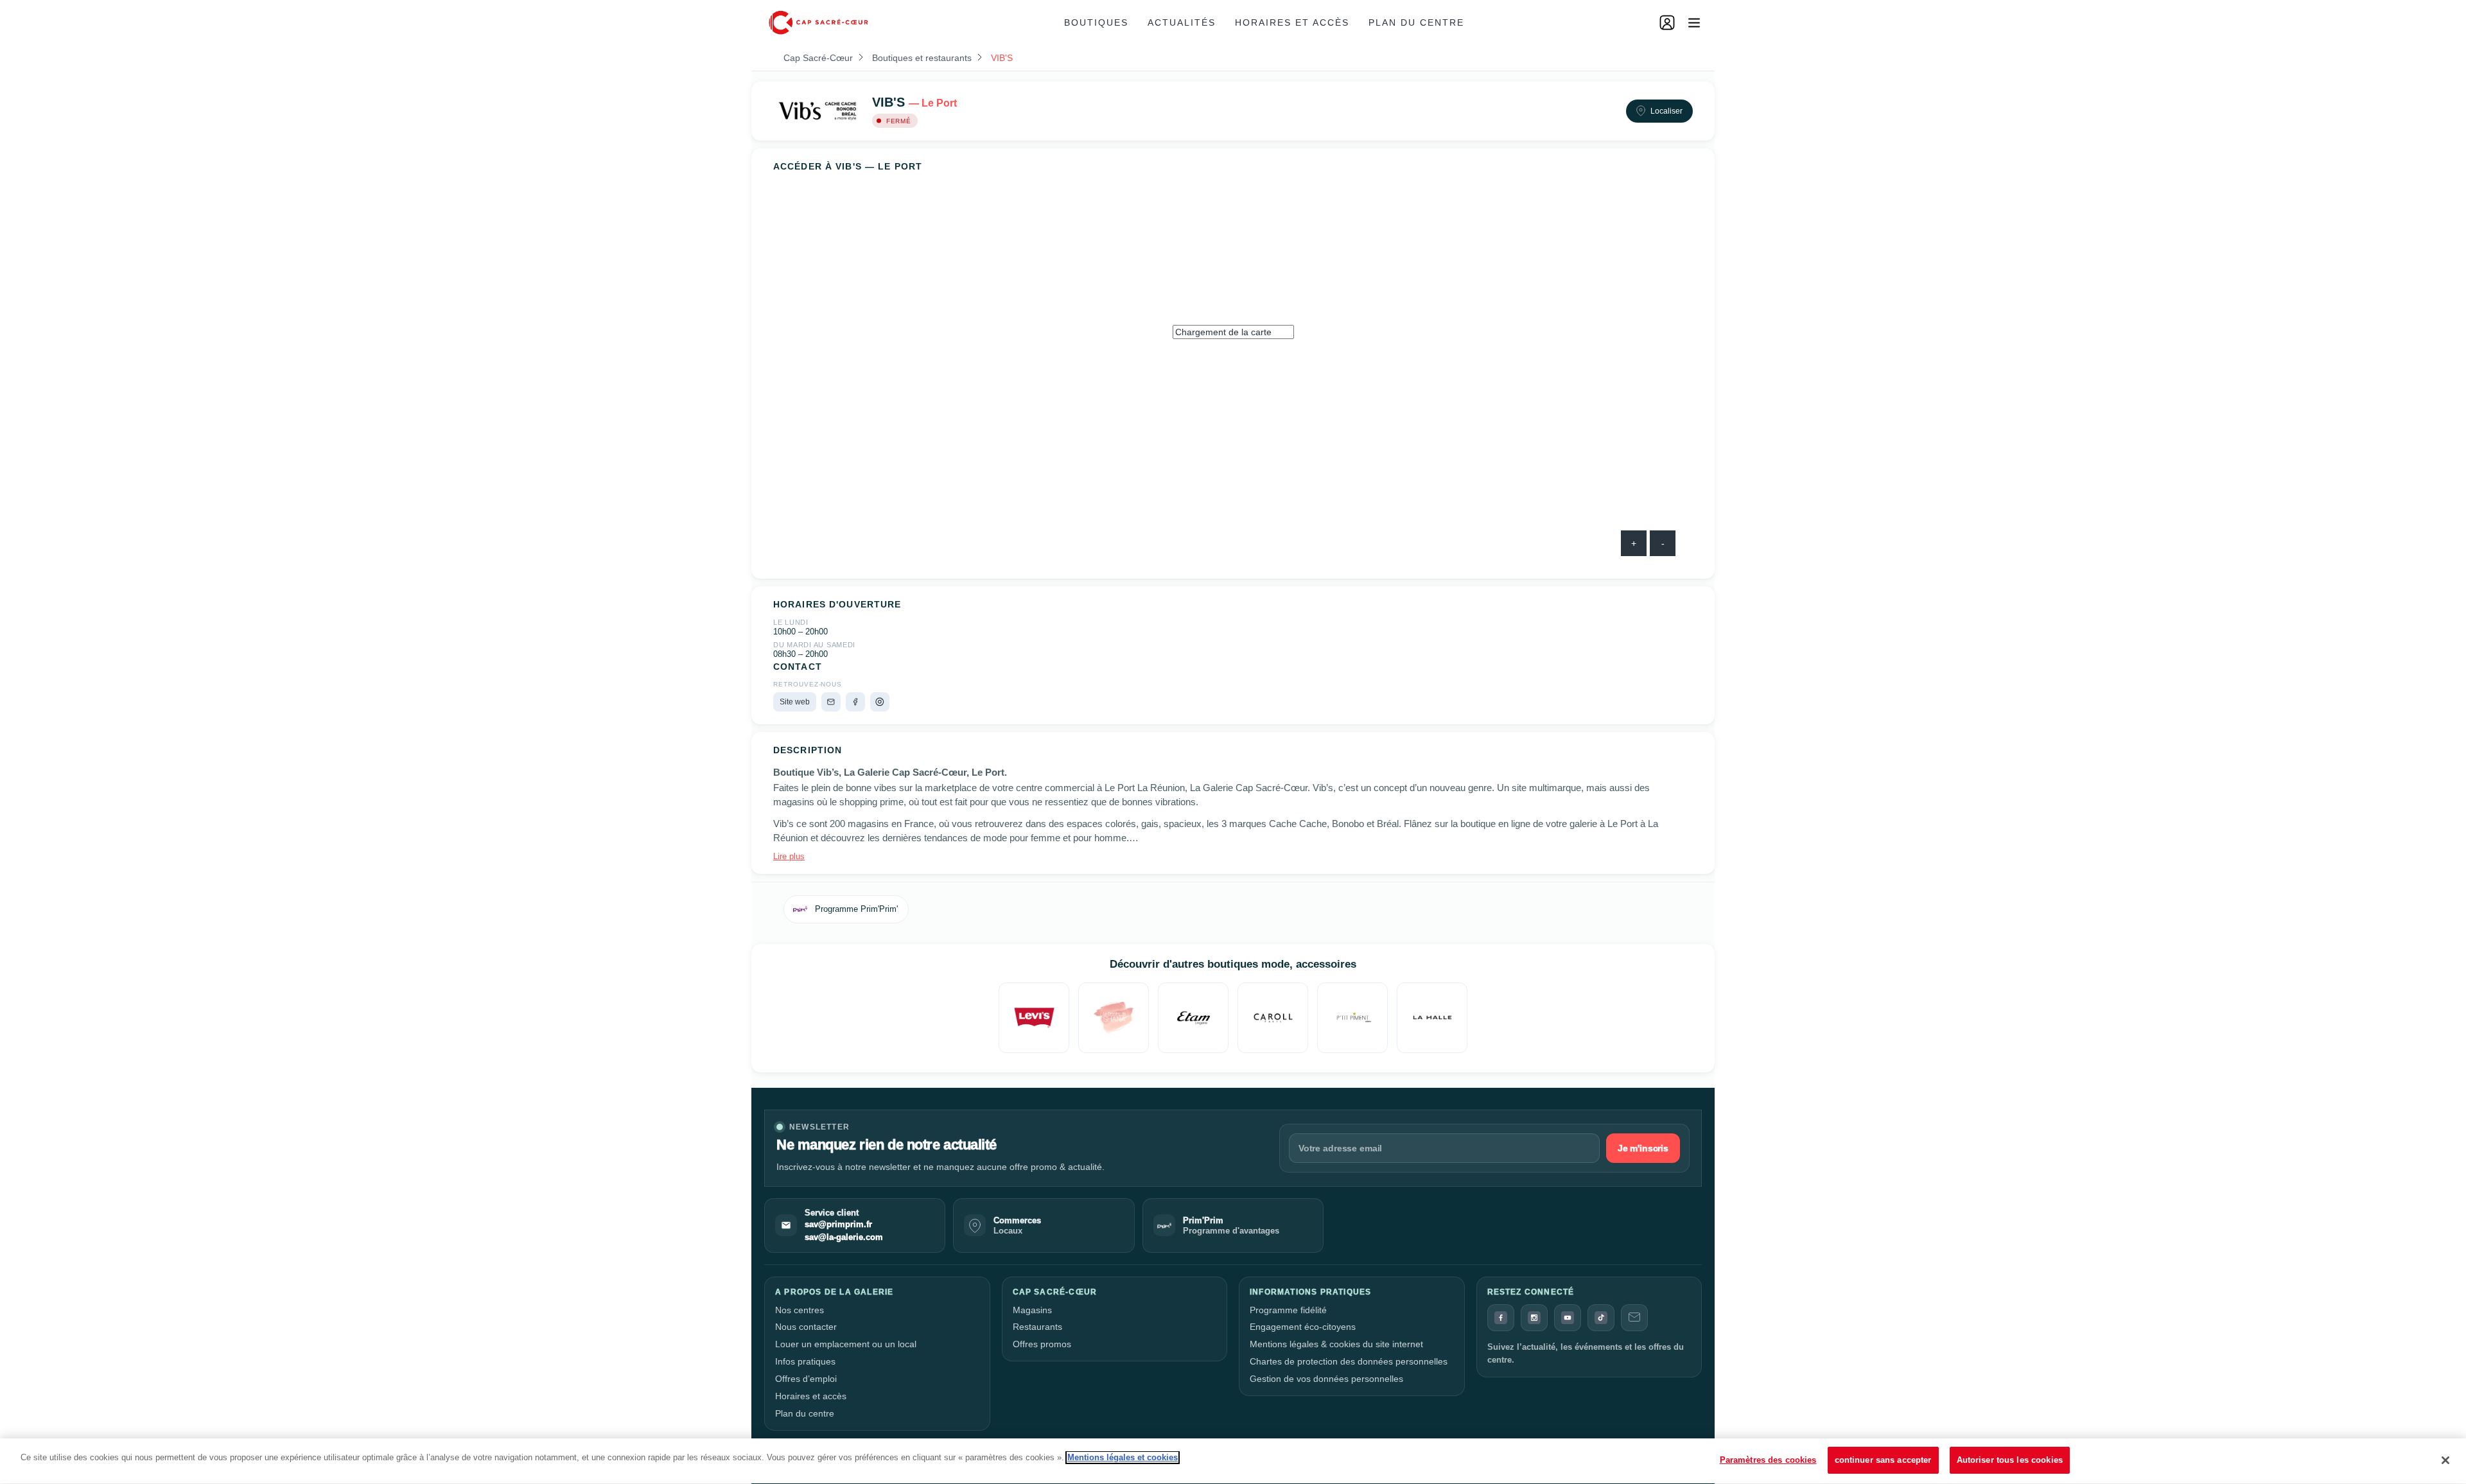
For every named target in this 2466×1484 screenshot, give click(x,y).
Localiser (1666, 111)
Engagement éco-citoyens (1303, 1327)
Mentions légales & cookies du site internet (1336, 1344)
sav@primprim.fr (838, 1225)
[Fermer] (2445, 1460)
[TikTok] (1601, 1318)
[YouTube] (1568, 1318)
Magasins (1032, 1310)
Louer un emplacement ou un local (846, 1344)
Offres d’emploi (806, 1379)
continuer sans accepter (1883, 1460)
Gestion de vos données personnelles (1326, 1379)
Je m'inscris (1643, 1148)
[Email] (831, 702)
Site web (795, 702)
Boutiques (1096, 22)
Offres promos (1042, 1344)
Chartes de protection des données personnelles (1349, 1361)
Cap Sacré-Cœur (818, 58)
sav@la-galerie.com (844, 1237)
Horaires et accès (1292, 22)
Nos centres (800, 1310)
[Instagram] (880, 702)
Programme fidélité (1288, 1310)
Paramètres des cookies (1768, 1460)
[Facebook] (855, 702)
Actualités (1182, 22)
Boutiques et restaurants (922, 58)
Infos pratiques (805, 1361)
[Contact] (1634, 1318)
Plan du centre (1416, 22)
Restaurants (1037, 1327)
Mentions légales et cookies (1123, 1457)
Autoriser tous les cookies (2010, 1460)
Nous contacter (806, 1327)
